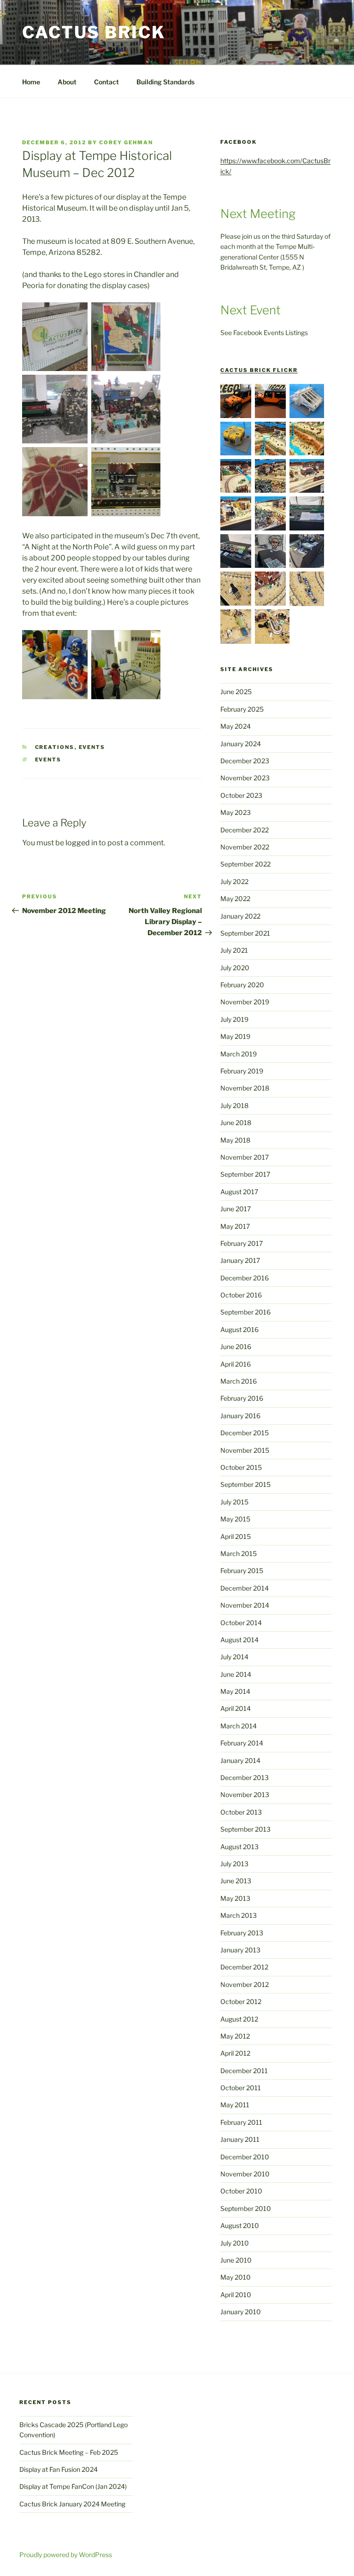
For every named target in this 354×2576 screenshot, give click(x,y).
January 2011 (240, 2139)
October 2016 (241, 1295)
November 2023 (245, 778)
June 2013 (236, 1881)
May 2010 (236, 2277)
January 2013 (240, 1950)
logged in (81, 843)
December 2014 (245, 1588)
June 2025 (236, 692)
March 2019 (239, 1054)
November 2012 (245, 1984)
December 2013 (245, 1777)
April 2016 (236, 1364)
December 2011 (244, 2071)
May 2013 (235, 1898)
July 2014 (234, 1657)
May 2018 (235, 1140)
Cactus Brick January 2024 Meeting (72, 2504)
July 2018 (234, 1105)
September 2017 (245, 1174)
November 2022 (245, 847)
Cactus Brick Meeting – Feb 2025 (69, 2452)
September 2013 (245, 1829)
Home (31, 82)
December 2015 (245, 1433)
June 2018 (236, 1123)
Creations (55, 747)
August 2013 (239, 1847)
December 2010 (245, 2157)
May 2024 (236, 726)
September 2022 (245, 864)
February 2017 (242, 1243)
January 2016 (240, 1416)
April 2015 (236, 1536)
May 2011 (235, 2105)
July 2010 (235, 2243)
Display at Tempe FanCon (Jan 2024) (73, 2486)
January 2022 (240, 916)
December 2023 (245, 761)
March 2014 (239, 1726)
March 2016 (239, 1381)
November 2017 (245, 1157)
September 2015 (245, 1484)
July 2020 (235, 968)
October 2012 (241, 2001)
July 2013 (234, 1864)
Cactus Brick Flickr (259, 370)
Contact (106, 82)
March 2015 (239, 1553)
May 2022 (235, 899)
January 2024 (241, 744)
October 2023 (241, 795)
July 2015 (234, 1502)
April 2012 (235, 2053)
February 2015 (242, 1571)
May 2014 (235, 1691)
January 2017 (240, 1260)
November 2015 (245, 1450)
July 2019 (234, 1019)
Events (92, 747)
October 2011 (241, 2088)
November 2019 (245, 1002)
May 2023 (236, 812)
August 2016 (239, 1329)
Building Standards (165, 82)
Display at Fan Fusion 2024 (59, 2469)
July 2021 (234, 950)
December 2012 (244, 1967)
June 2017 (236, 1209)
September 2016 (245, 1312)
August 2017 (239, 1192)
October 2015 (241, 1467)
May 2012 (235, 2036)
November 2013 (245, 1795)
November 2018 (245, 1088)
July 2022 (234, 881)
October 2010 (241, 2191)
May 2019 (235, 1036)
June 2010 (236, 2260)
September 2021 (245, 933)
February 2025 (242, 709)
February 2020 (242, 985)
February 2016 (242, 1398)
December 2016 (245, 1278)
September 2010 (246, 2208)
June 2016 (236, 1347)
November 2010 (245, 2174)
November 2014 (245, 1605)
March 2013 (239, 1915)
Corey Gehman (126, 142)
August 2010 (240, 2225)
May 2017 (235, 1226)
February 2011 (241, 2122)
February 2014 (242, 1743)
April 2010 (236, 2295)
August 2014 (239, 1640)
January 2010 (241, 2312)
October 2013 (241, 1812)
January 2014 (240, 1760)
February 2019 (242, 1071)
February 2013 (242, 1933)
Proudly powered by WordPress (66, 2555)
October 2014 (241, 1623)
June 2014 (236, 1674)
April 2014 (236, 1708)
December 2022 (245, 830)
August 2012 (239, 2019)
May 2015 (235, 1519)
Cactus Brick (94, 32)
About (67, 82)
